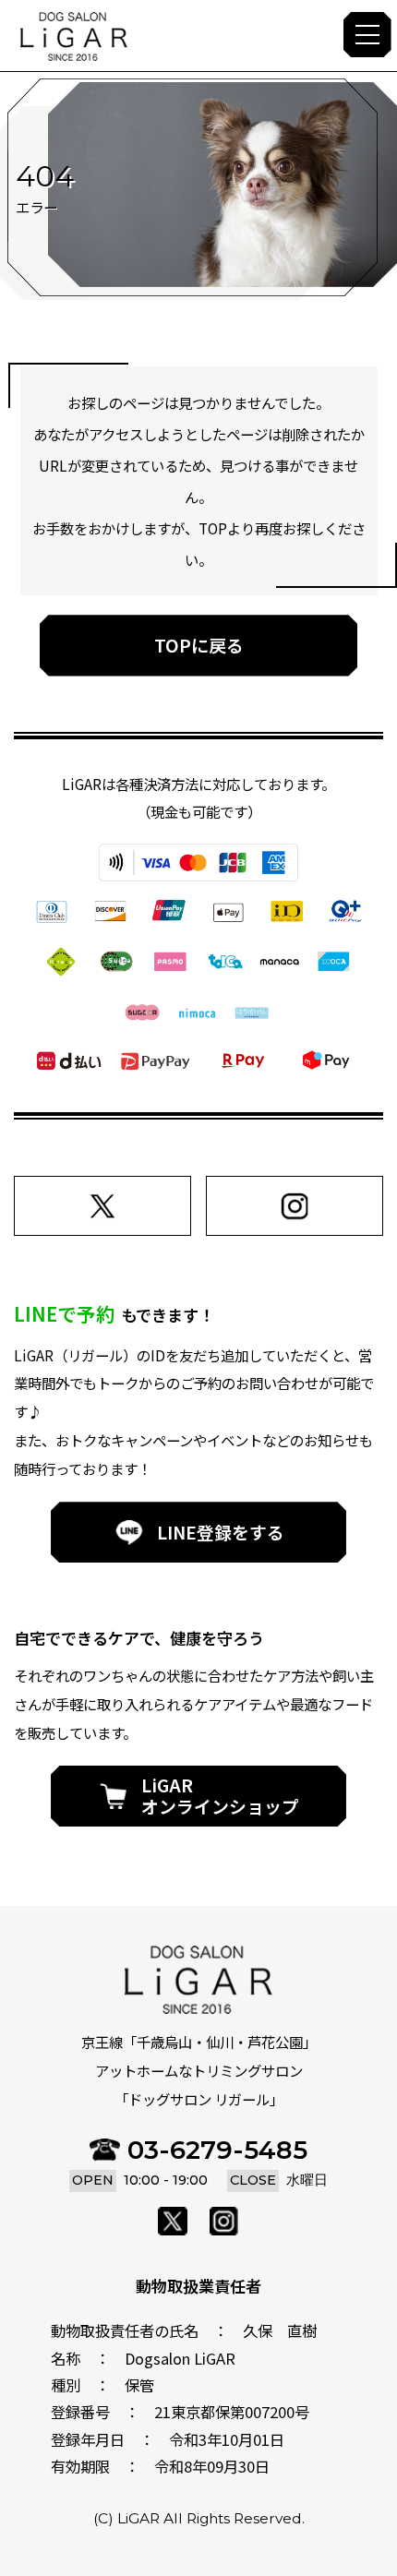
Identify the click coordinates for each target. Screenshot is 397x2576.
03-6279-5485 (217, 2150)
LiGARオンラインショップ (220, 1795)
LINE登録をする (221, 1532)
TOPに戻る (199, 645)
